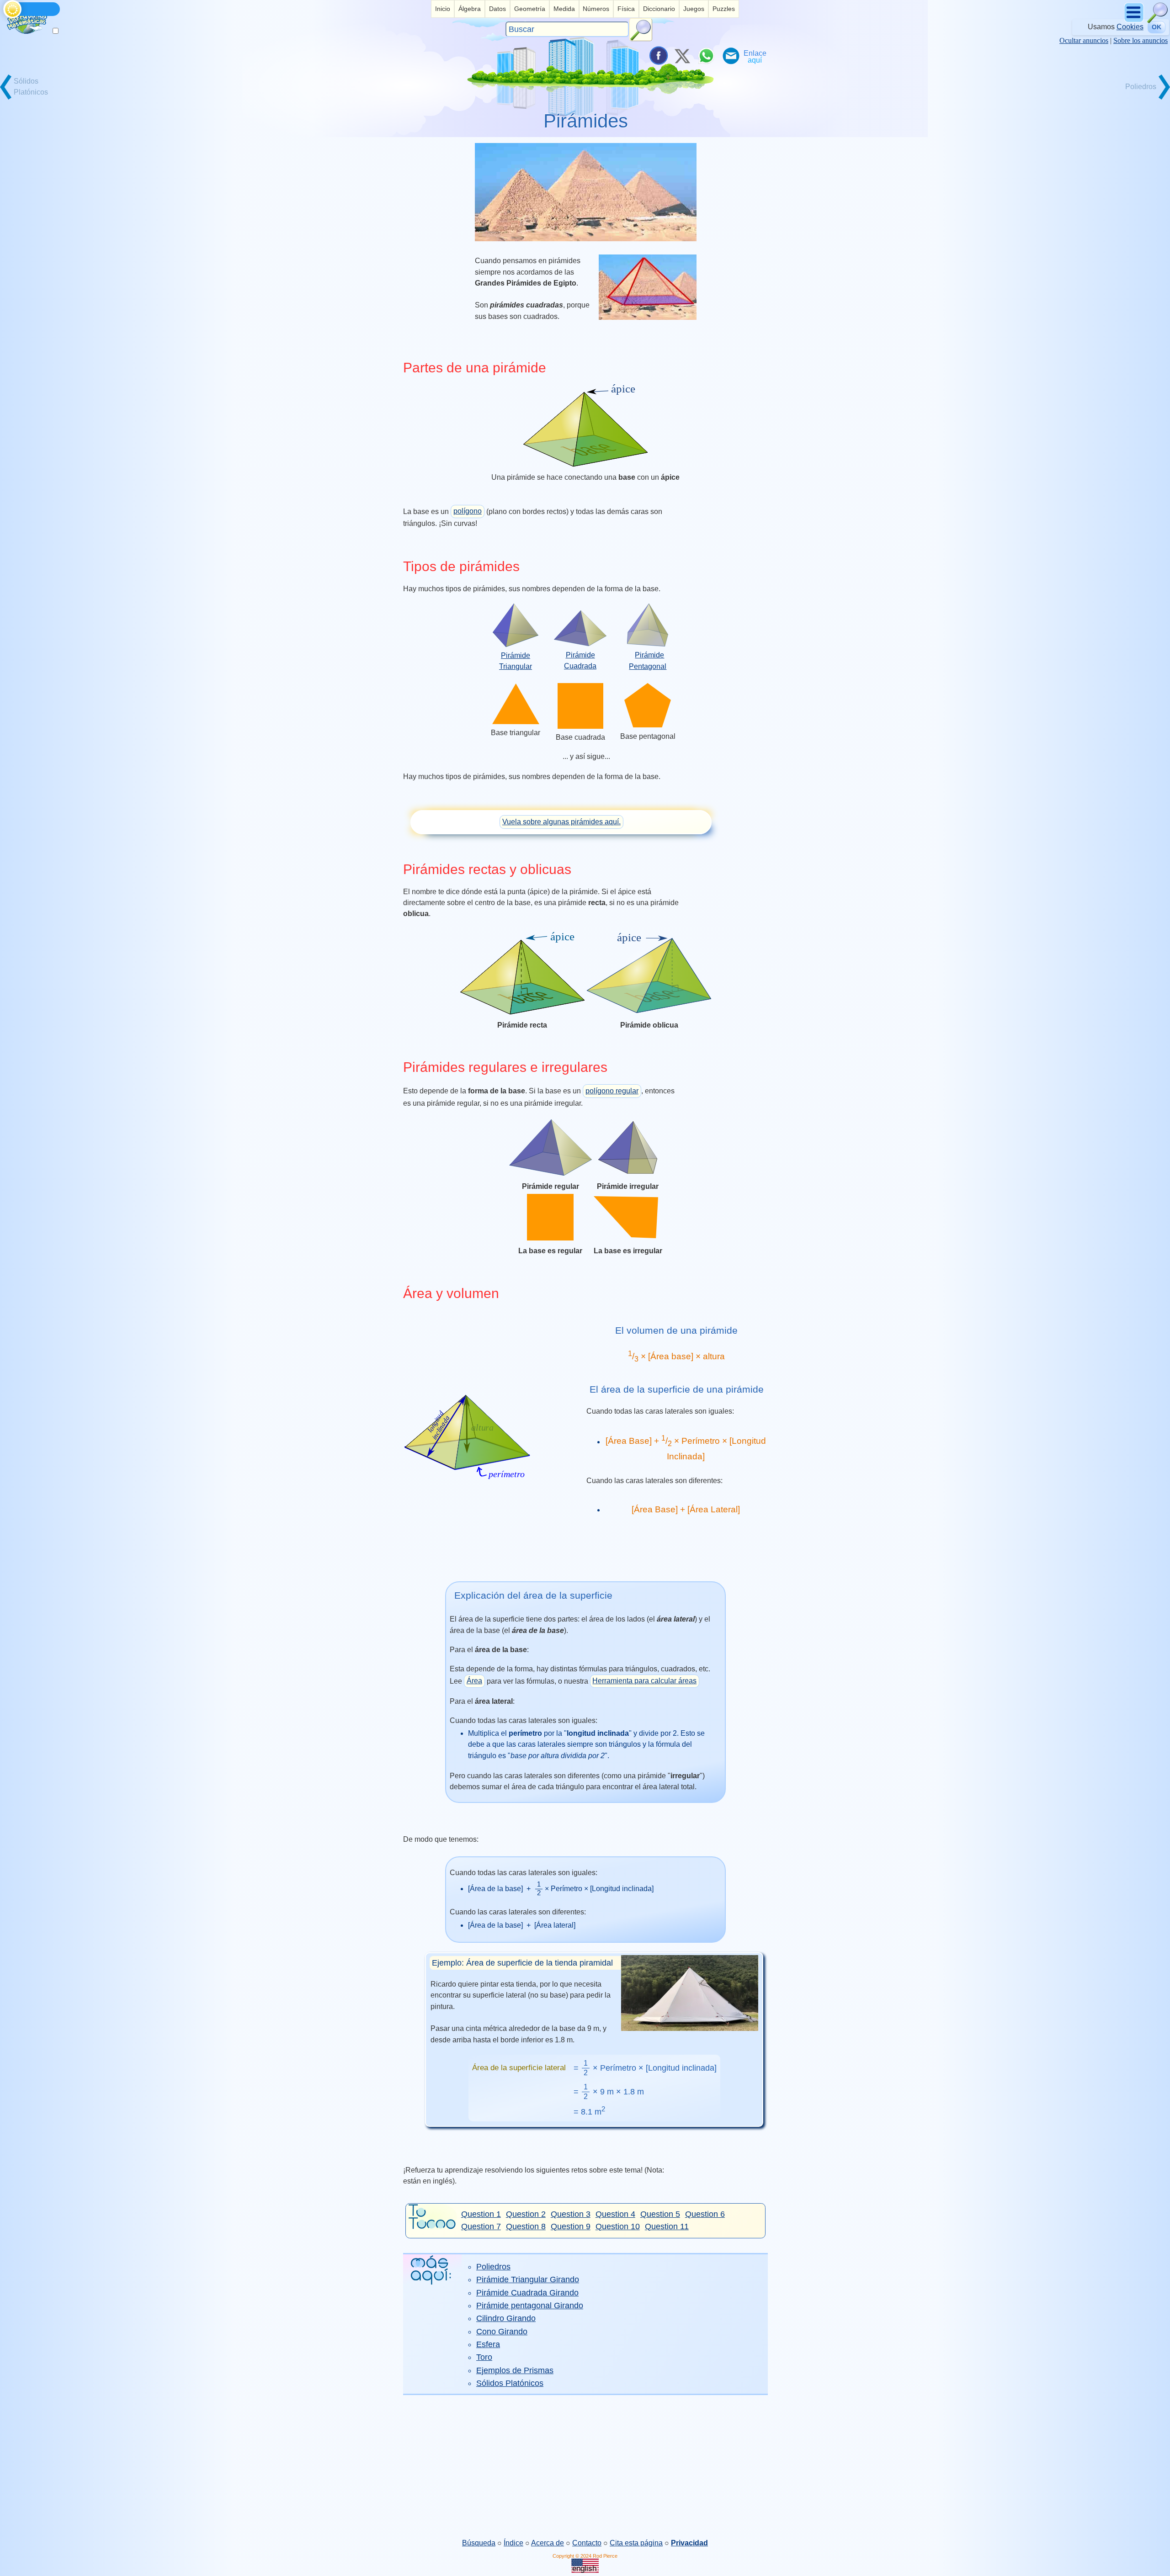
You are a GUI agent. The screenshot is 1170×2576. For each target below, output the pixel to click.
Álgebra (470, 9)
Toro (484, 2357)
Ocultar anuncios (1084, 40)
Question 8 (526, 2226)
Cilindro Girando (506, 2318)
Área (474, 1681)
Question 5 (660, 2214)
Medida (564, 9)
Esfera (488, 2344)
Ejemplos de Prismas (515, 2370)
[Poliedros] (1138, 98)
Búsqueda (479, 2543)
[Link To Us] (755, 56)
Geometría (530, 9)
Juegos (694, 9)
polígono (468, 511)
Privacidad (689, 2543)
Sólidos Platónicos (510, 2383)
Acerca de (548, 2543)
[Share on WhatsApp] (706, 56)
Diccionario (659, 9)
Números (596, 9)
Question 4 (615, 2214)
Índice (513, 2543)
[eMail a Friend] (730, 56)
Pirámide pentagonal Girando (530, 2306)
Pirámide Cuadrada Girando (527, 2293)
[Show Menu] (1135, 21)
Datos (497, 9)
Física (626, 9)
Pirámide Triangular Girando (528, 2279)
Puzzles (724, 9)
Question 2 (526, 2214)
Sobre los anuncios (1141, 40)
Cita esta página (636, 2543)
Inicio (443, 9)
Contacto (587, 2543)
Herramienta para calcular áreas (644, 1681)
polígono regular (612, 1091)
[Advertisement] (585, 2466)
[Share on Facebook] (658, 56)
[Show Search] (1158, 21)
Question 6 (705, 2214)
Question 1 (481, 2214)
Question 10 (618, 2226)
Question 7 (481, 2226)
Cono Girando (502, 2332)
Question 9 (571, 2226)
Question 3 (571, 2214)
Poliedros (493, 2267)
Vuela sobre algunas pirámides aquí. (561, 822)
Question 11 (667, 2226)
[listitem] (443, 9)
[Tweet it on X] (682, 56)
